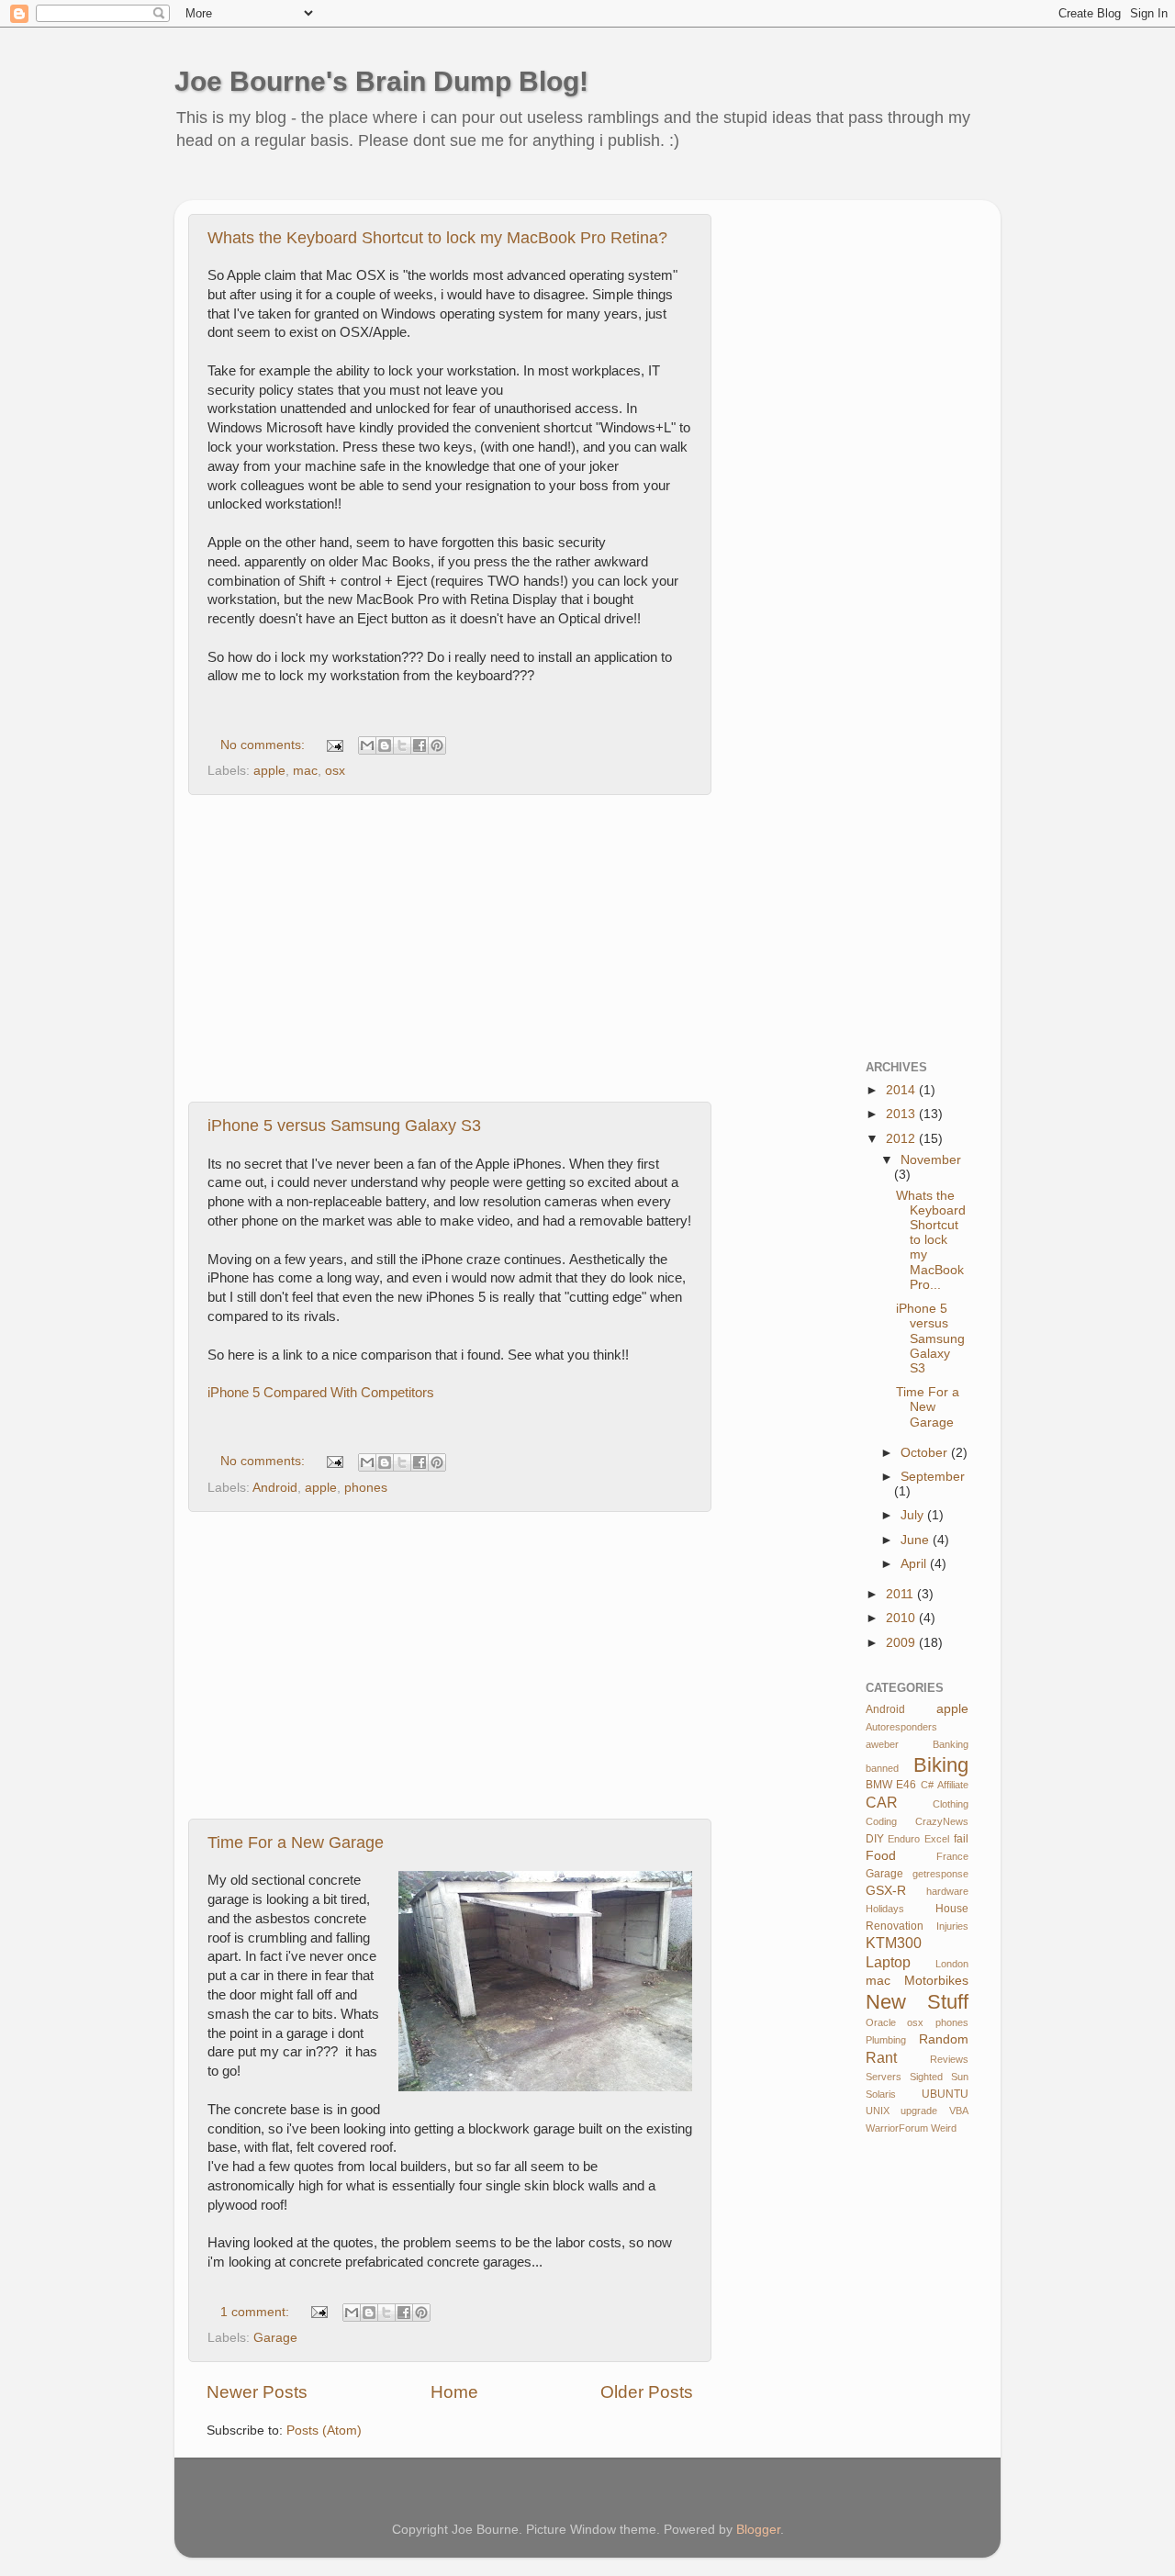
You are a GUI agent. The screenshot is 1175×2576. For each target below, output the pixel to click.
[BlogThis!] (385, 745)
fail (961, 1839)
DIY (875, 1839)
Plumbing (886, 2040)
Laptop (888, 1962)
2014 (902, 1090)
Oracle (881, 2022)
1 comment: (257, 2312)
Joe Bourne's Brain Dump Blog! (381, 81)
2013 (902, 1114)
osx (335, 771)
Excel (937, 1839)
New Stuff (918, 2002)
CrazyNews (942, 1821)
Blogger (758, 2530)
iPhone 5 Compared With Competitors (321, 1393)
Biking (941, 1765)
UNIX (878, 2111)
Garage (275, 2338)
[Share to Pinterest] (437, 745)
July (914, 1515)
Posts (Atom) (324, 2430)
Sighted (926, 2077)
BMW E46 (891, 1785)
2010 (902, 1618)
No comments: (264, 745)
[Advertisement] (527, 188)
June (917, 1540)
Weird (944, 2128)
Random (944, 2039)
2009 (902, 1643)
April (915, 1564)
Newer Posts (257, 2392)
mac (305, 771)
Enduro (904, 1839)
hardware (947, 1891)
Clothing (951, 1804)
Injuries (952, 1926)
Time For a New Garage (296, 1842)
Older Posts (647, 2392)
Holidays (885, 1909)
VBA (959, 2111)
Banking (951, 1744)
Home (454, 2392)
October (926, 1453)
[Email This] (367, 745)
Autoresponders (901, 1727)
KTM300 (894, 1943)
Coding (881, 1821)
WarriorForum (897, 2128)
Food (881, 1856)
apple (269, 771)
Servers (884, 2077)
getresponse (940, 1874)
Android (275, 1488)
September (933, 1477)
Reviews (949, 2059)
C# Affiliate (945, 1785)
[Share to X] (402, 745)
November (931, 1160)
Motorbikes (936, 1981)
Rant (881, 2057)
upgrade (919, 2111)
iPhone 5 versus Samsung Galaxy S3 (344, 1126)
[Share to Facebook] (420, 745)
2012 (902, 1139)
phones (366, 1488)
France (952, 1856)
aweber (882, 1744)
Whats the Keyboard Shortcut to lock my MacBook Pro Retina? (437, 238)
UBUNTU (945, 2094)
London (952, 1964)
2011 (901, 1594)
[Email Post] (334, 745)
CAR (882, 1802)
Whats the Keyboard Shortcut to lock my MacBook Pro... (931, 1240)
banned (882, 1768)
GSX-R (886, 1891)
